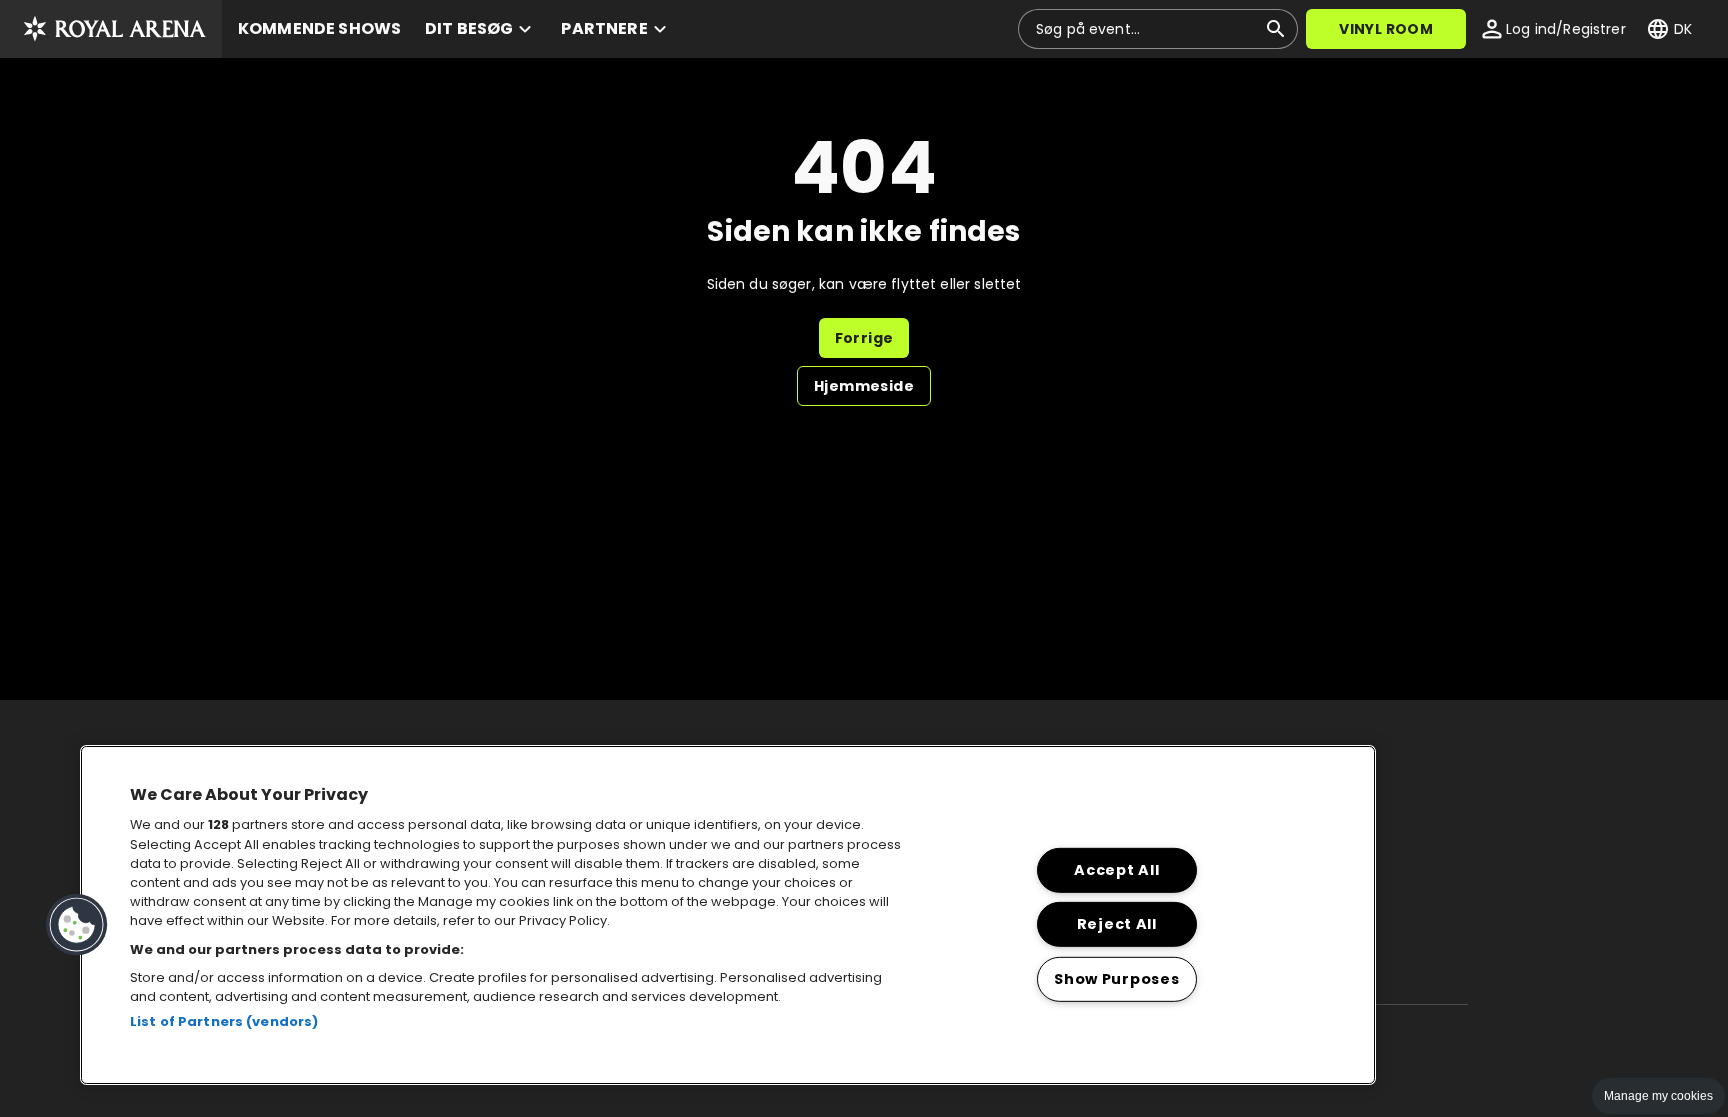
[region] (728, 915)
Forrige (864, 338)
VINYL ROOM (1386, 29)
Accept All (1116, 870)
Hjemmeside (864, 386)
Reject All (1117, 924)
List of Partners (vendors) (224, 1021)
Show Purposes (1116, 979)
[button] (111, 29)
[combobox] (1146, 29)
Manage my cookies (1658, 1096)
